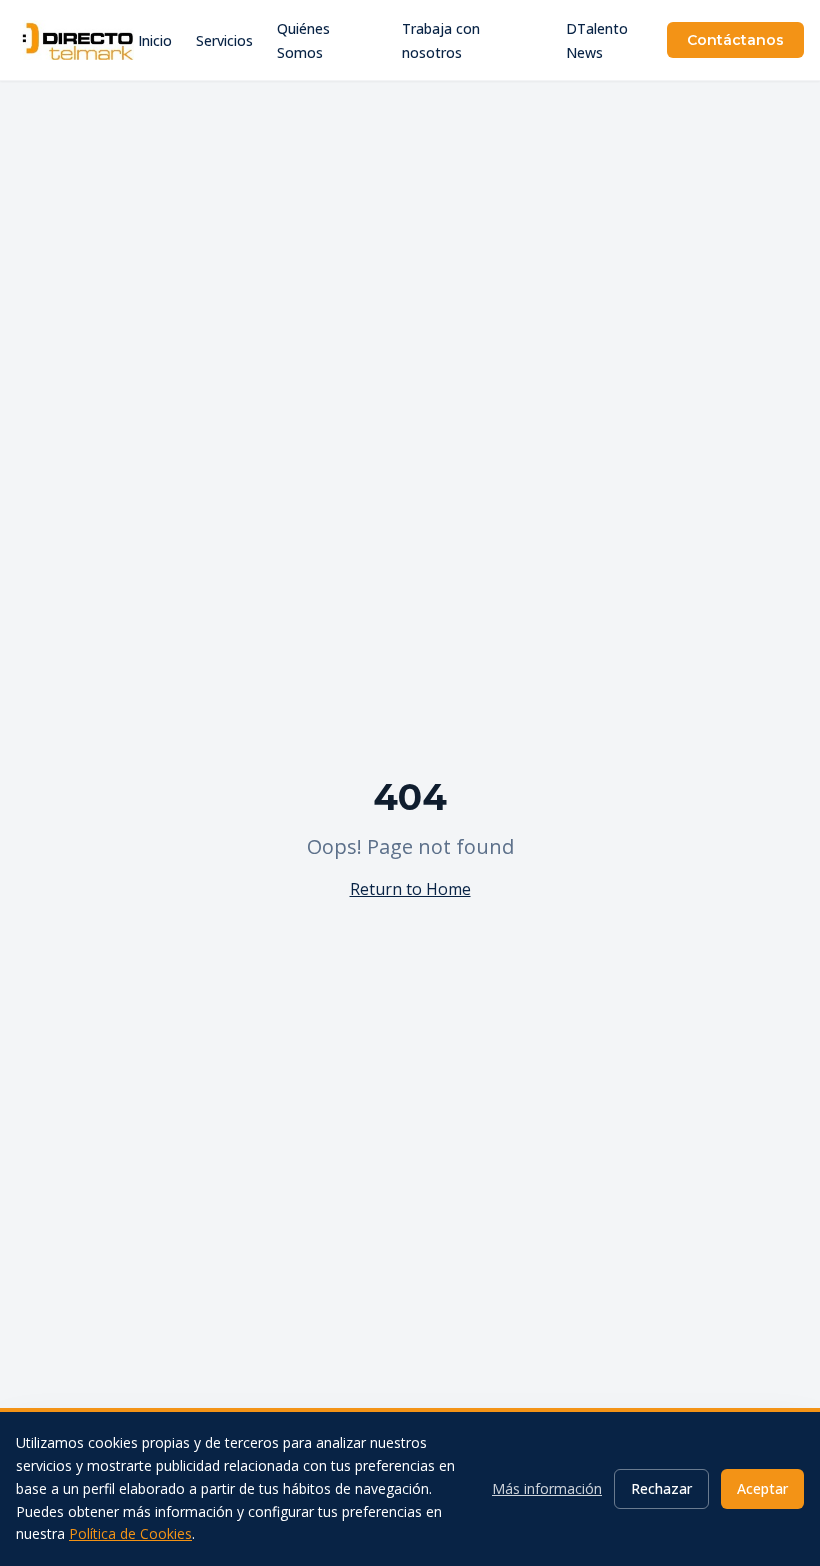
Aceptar (762, 1488)
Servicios (224, 40)
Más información (547, 1488)
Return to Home (410, 889)
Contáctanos (735, 40)
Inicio (155, 40)
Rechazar (661, 1488)
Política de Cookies (130, 1533)
